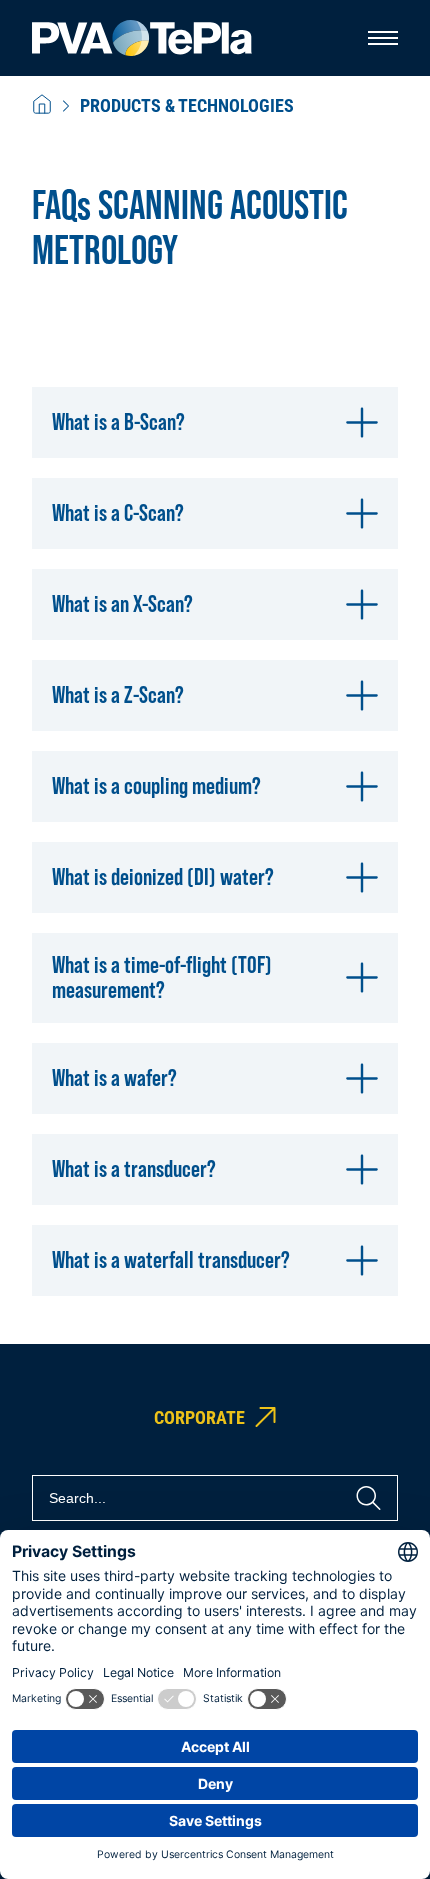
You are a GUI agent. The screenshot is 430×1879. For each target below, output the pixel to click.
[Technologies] (42, 105)
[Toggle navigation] (383, 38)
